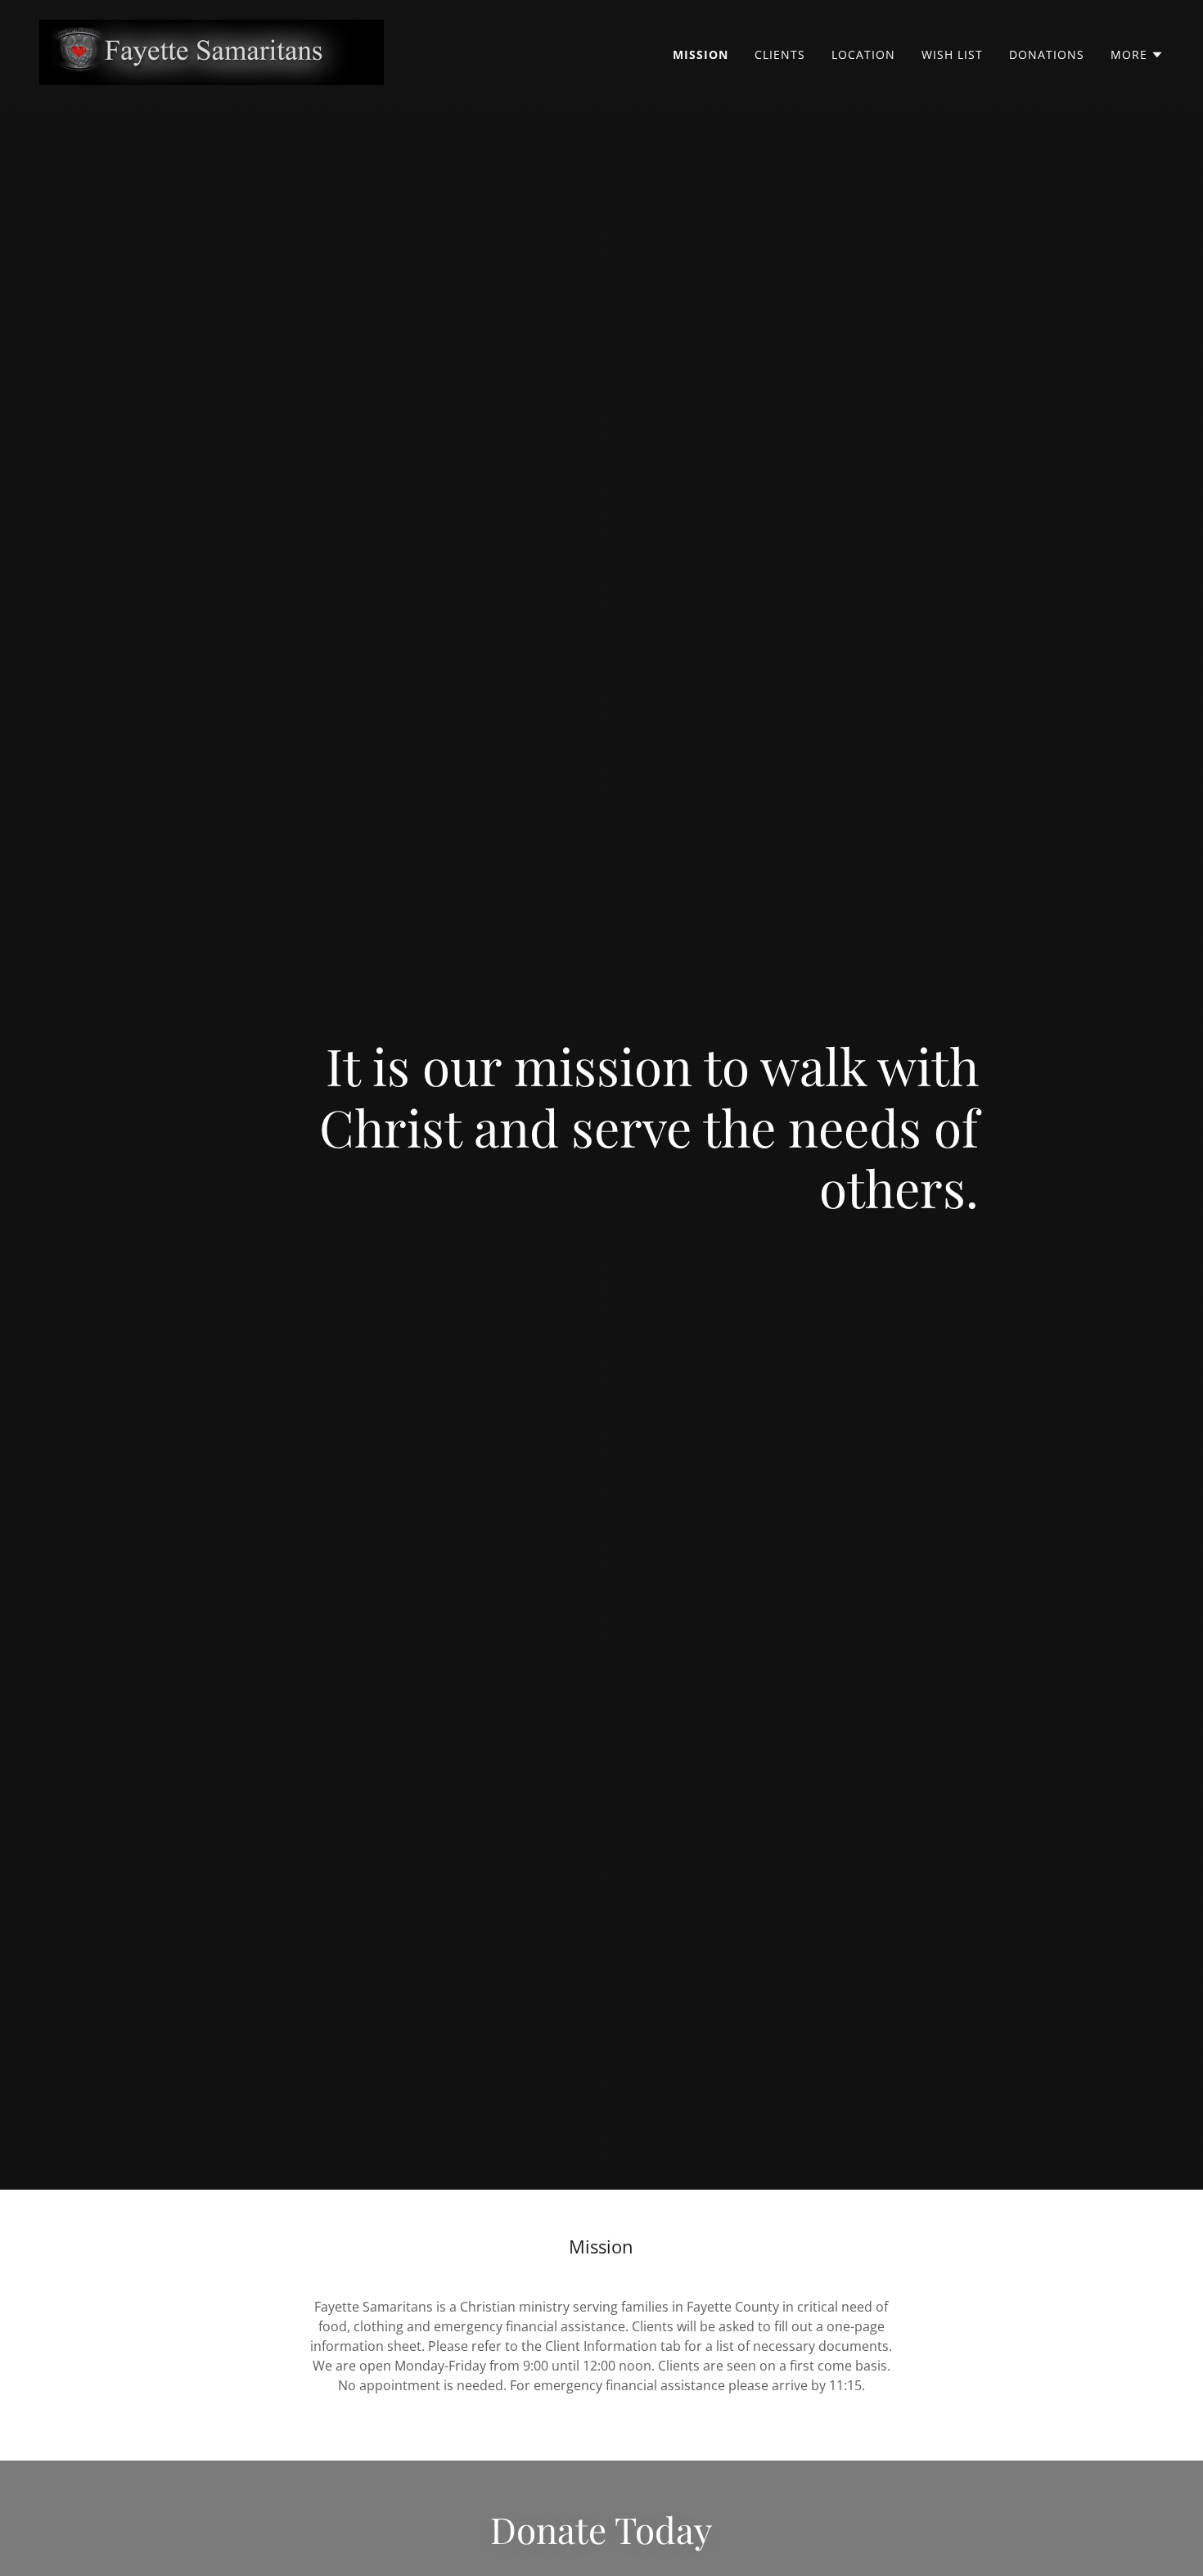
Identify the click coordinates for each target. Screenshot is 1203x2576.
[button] (1137, 55)
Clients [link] (780, 54)
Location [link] (863, 54)
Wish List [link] (952, 54)
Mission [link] (701, 54)
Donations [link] (1047, 54)
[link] (212, 51)
